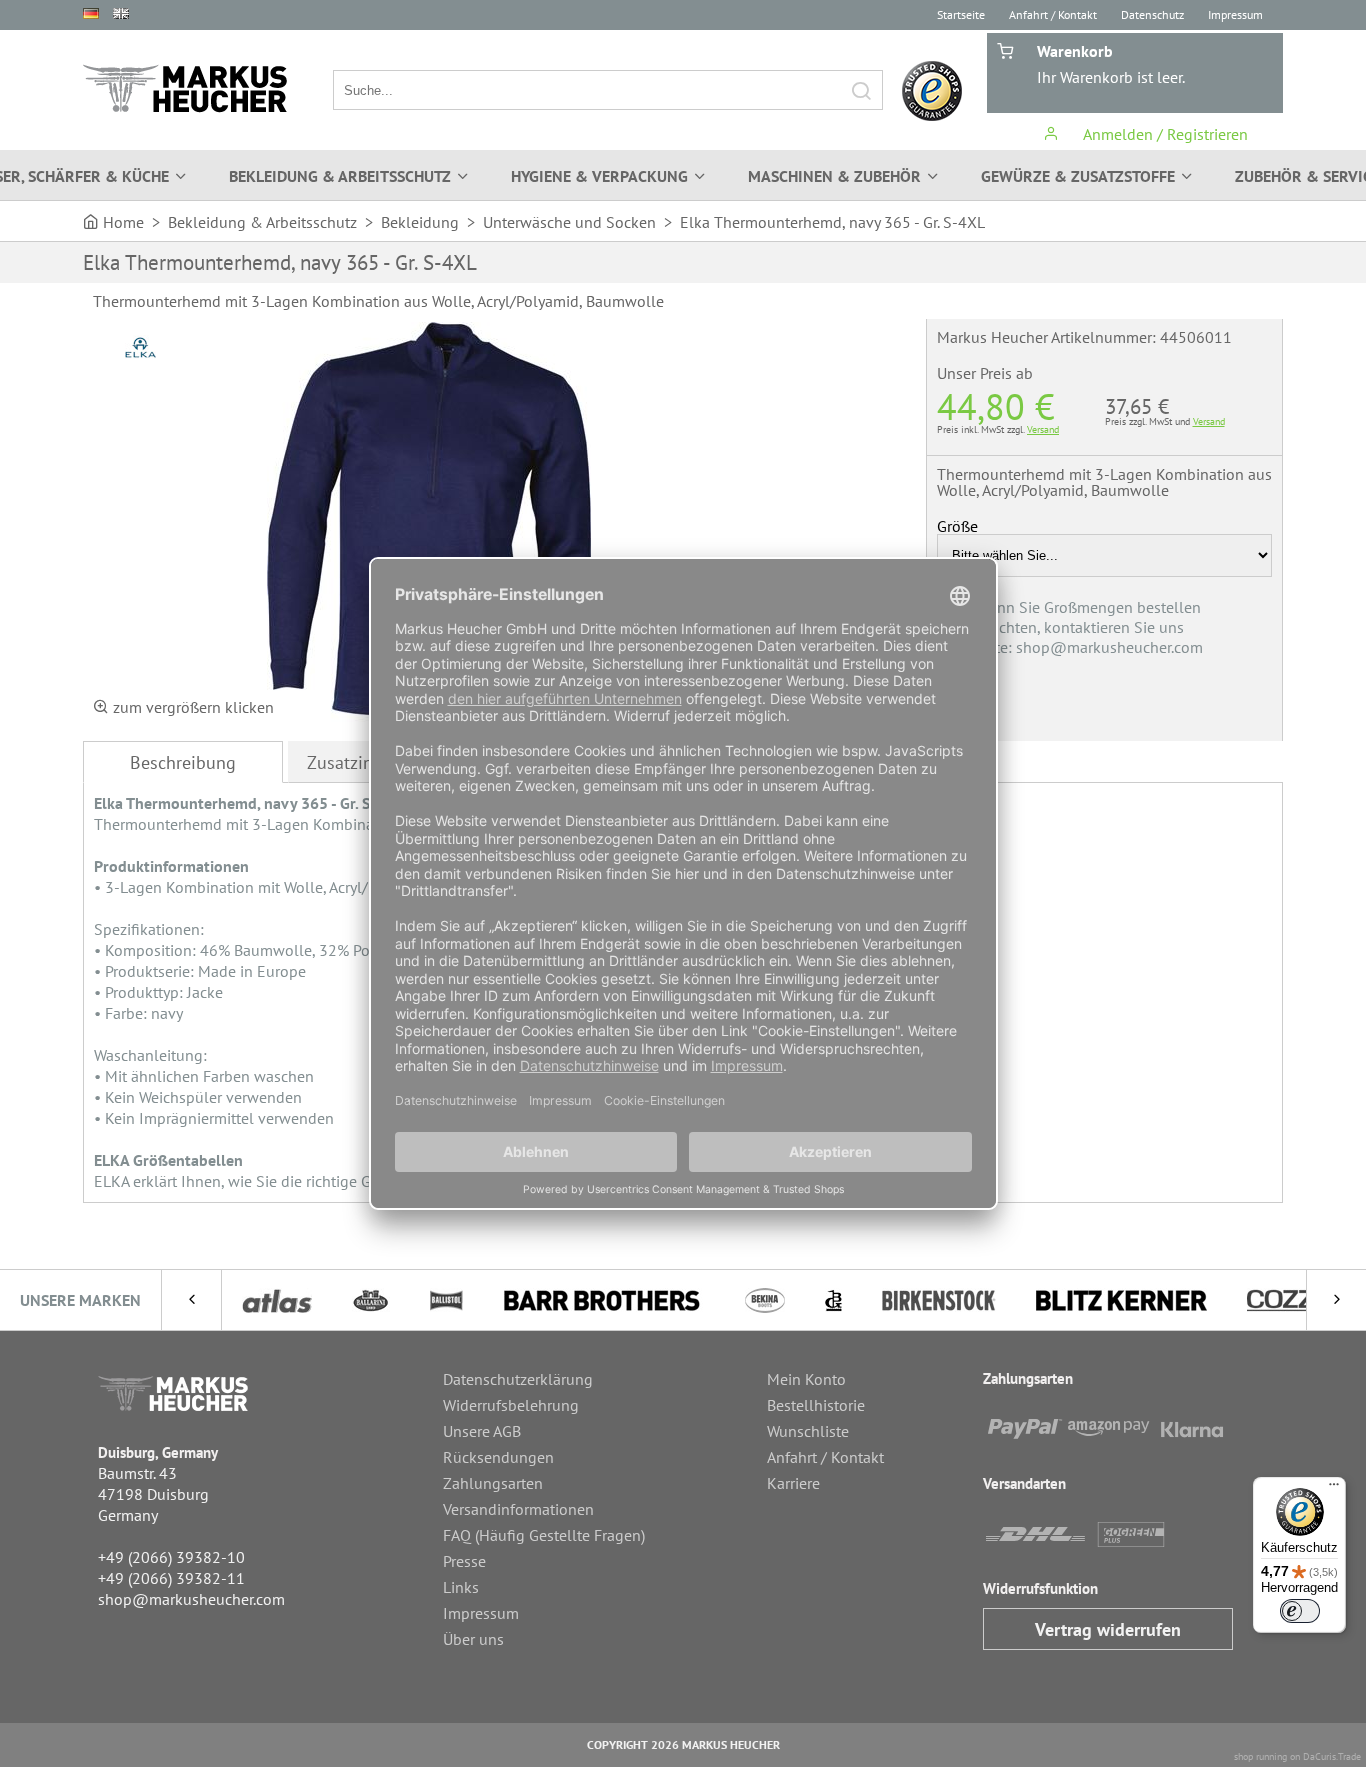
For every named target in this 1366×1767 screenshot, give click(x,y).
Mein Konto (806, 1379)
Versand (1043, 429)
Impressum (1235, 14)
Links (461, 1587)
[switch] (1300, 1611)
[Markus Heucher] (185, 88)
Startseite (961, 14)
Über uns (473, 1639)
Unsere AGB (482, 1431)
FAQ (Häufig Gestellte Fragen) (544, 1535)
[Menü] (1334, 1489)
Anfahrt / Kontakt (1053, 14)
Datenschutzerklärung (518, 1379)
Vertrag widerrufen (1108, 1629)
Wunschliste (808, 1431)
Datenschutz (1152, 14)
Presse (464, 1561)
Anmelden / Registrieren (1163, 134)
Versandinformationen (518, 1509)
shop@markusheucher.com (191, 1599)
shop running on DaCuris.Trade (1297, 1756)
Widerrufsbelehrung (511, 1405)
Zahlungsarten (493, 1483)
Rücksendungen (498, 1457)
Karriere (793, 1483)
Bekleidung (420, 222)
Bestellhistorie (816, 1405)
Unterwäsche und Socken (569, 222)
